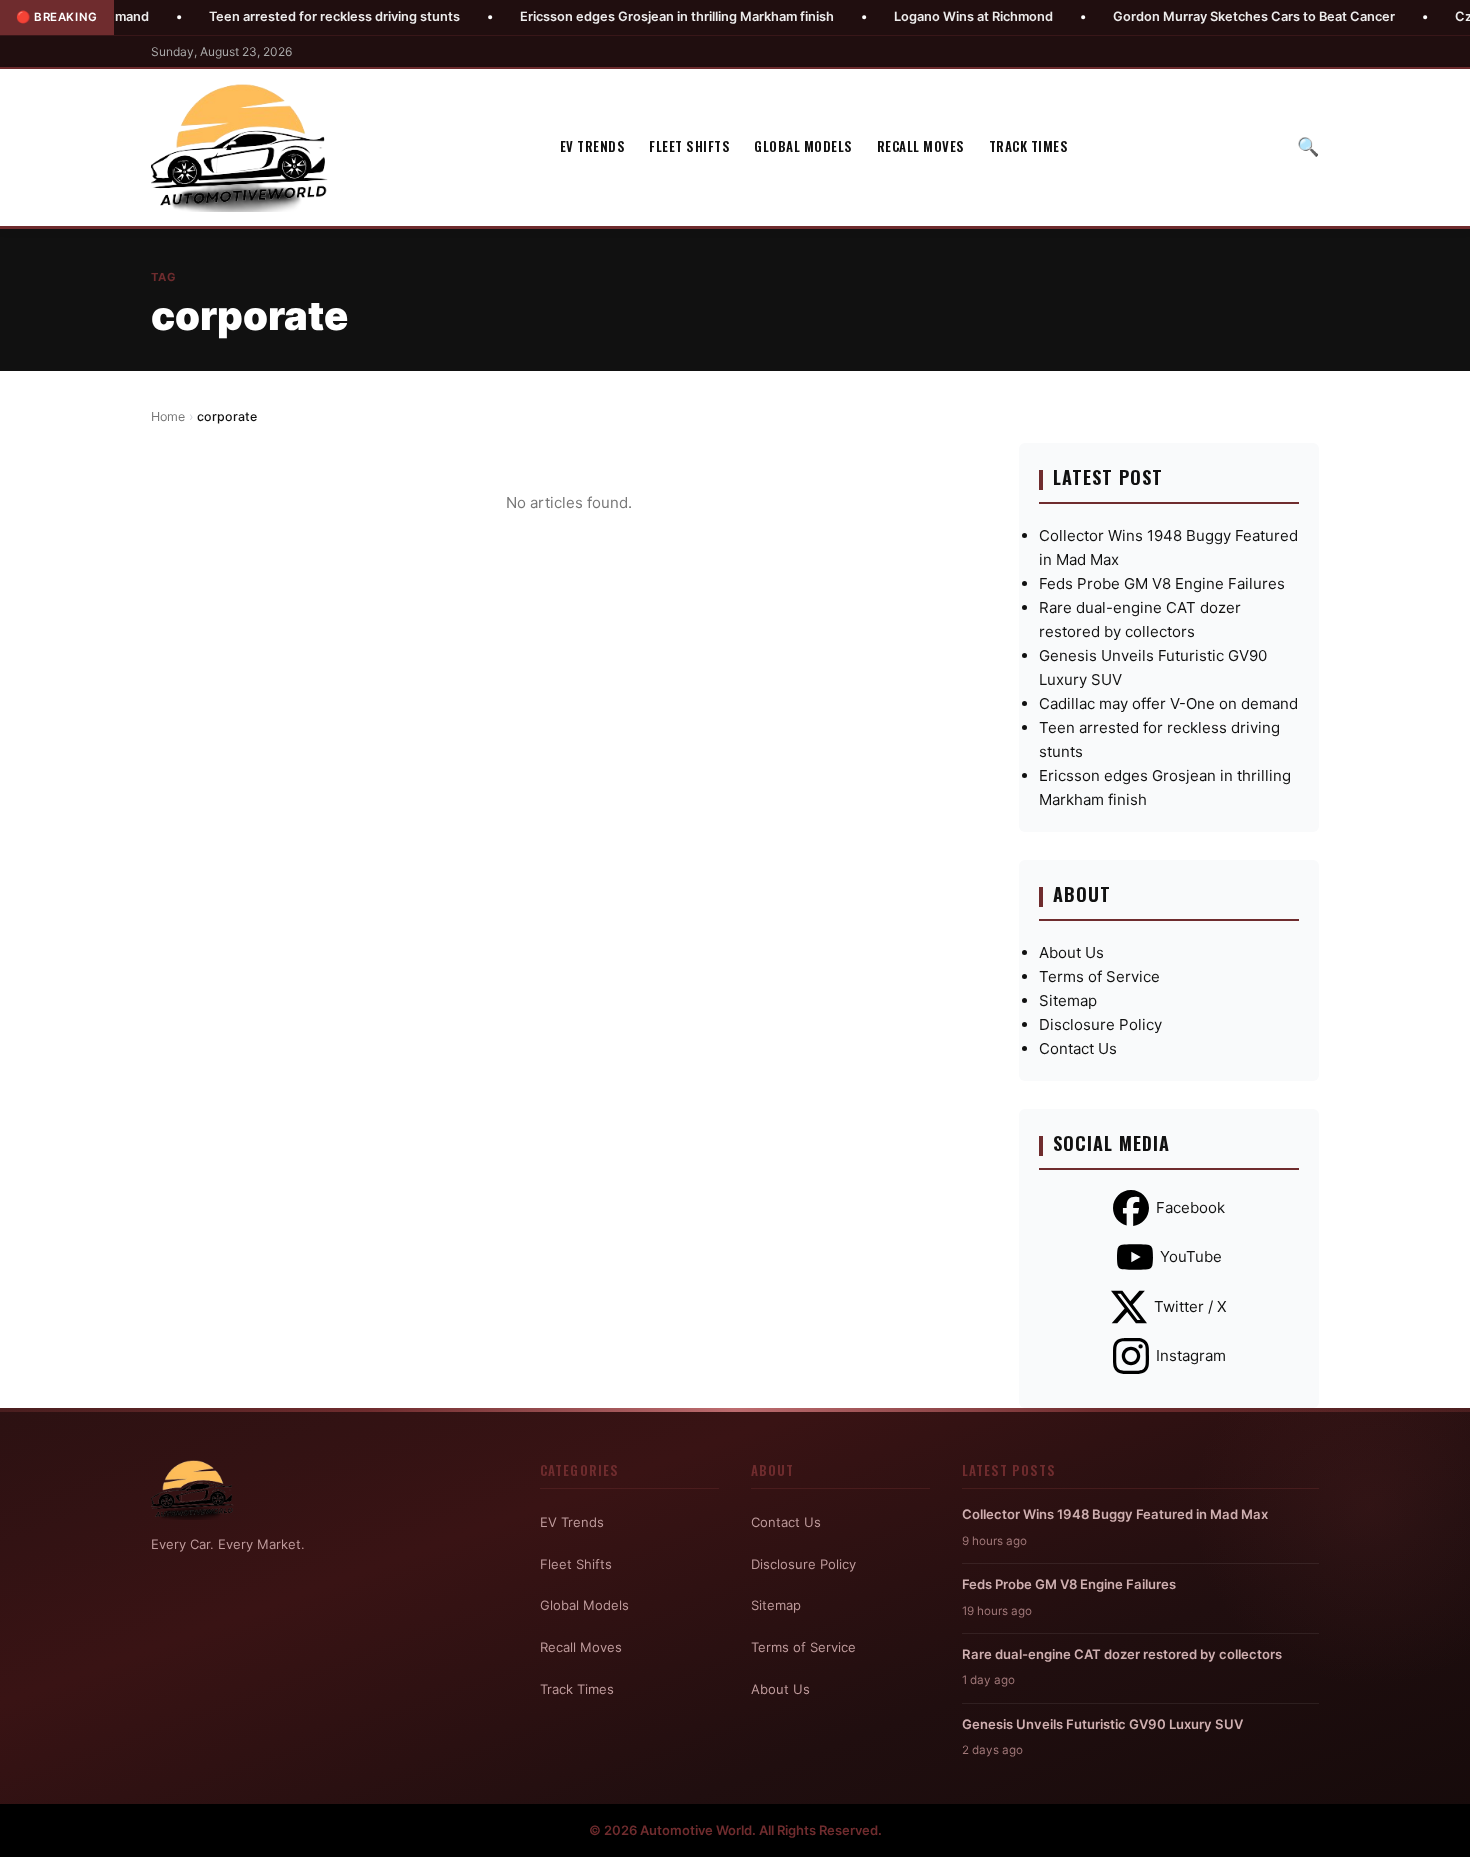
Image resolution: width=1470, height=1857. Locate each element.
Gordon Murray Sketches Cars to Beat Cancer (1202, 16)
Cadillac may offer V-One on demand (1168, 703)
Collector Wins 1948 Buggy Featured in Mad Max (1115, 1514)
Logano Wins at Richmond (921, 16)
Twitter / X (1190, 1306)
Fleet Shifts (689, 147)
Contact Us (1078, 1048)
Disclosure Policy (1100, 1024)
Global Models (803, 147)
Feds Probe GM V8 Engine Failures (1162, 583)
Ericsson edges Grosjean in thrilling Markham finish (625, 16)
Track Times (1029, 147)
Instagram (1191, 1355)
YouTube (1191, 1256)
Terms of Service (1099, 976)
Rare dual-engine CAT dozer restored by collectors (1122, 1654)
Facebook (1190, 1207)
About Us (1071, 952)
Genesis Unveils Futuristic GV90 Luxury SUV (1102, 1724)
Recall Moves (921, 147)
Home (168, 416)
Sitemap (1068, 1000)
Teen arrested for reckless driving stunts (282, 16)
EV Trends (593, 147)
